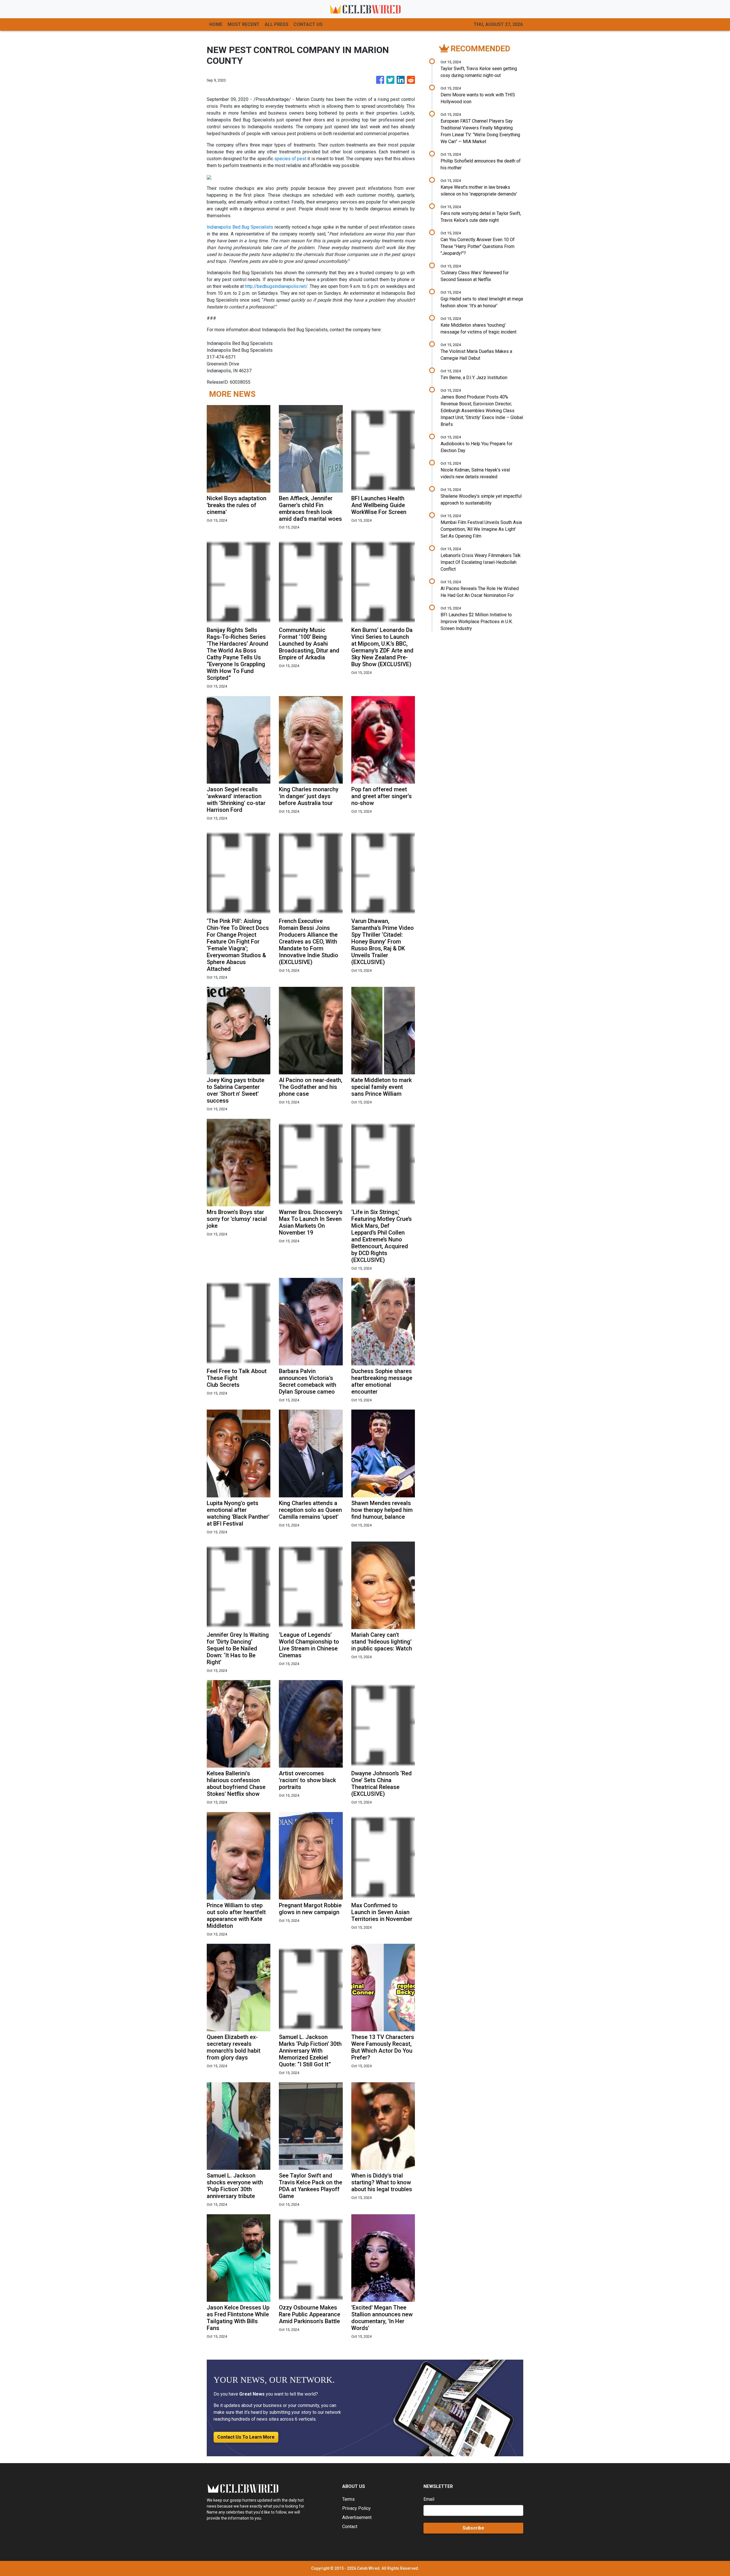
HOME (216, 24)
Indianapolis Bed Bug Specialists (240, 227)
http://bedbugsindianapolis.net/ (276, 286)
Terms (348, 2499)
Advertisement (357, 2517)
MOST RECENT (244, 24)
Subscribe (473, 2528)
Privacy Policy (356, 2508)
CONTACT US (308, 24)
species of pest (290, 159)
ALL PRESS (276, 24)
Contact (350, 2527)
